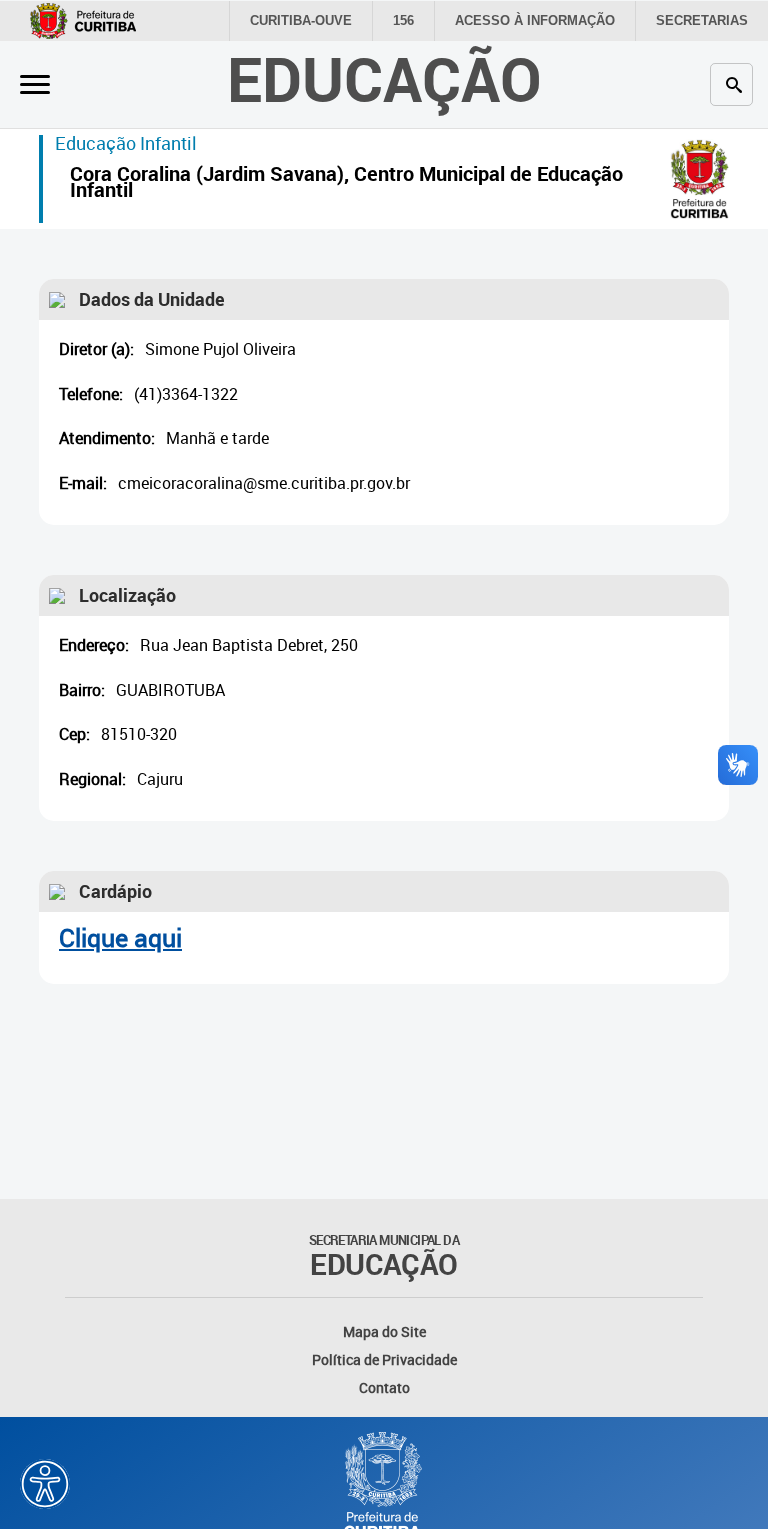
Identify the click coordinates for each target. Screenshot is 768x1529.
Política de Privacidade (384, 1359)
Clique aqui (120, 937)
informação (535, 20)
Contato (384, 1387)
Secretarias (702, 20)
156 (403, 20)
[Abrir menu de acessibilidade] (45, 1484)
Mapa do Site (384, 1331)
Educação (384, 78)
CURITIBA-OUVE (301, 20)
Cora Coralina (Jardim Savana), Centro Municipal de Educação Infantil (346, 184)
